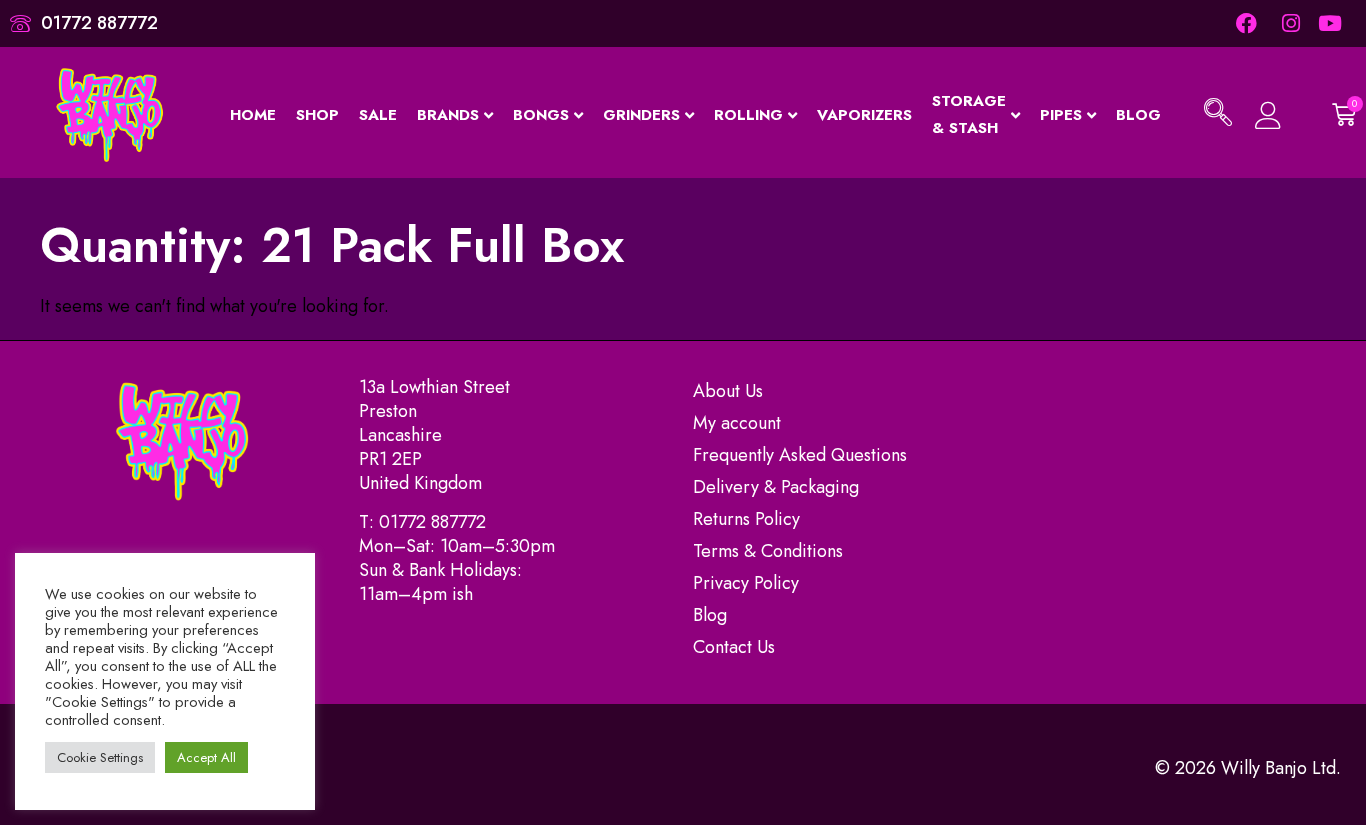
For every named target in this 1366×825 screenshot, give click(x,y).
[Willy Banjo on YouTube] (1331, 23)
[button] (1218, 115)
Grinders (641, 115)
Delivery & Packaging (776, 487)
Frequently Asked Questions (800, 455)
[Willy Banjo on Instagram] (1288, 23)
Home (253, 115)
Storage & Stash (969, 114)
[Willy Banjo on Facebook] (1246, 23)
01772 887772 (432, 522)
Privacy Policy (746, 583)
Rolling (748, 115)
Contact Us (734, 647)
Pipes (1061, 115)
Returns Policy (746, 519)
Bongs (541, 115)
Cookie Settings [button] (100, 757)
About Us (728, 391)
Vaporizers (864, 115)
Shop (317, 115)
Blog (1138, 115)
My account (737, 423)
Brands (448, 115)
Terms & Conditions (768, 551)
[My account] (1268, 115)
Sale (378, 115)
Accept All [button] (206, 757)
